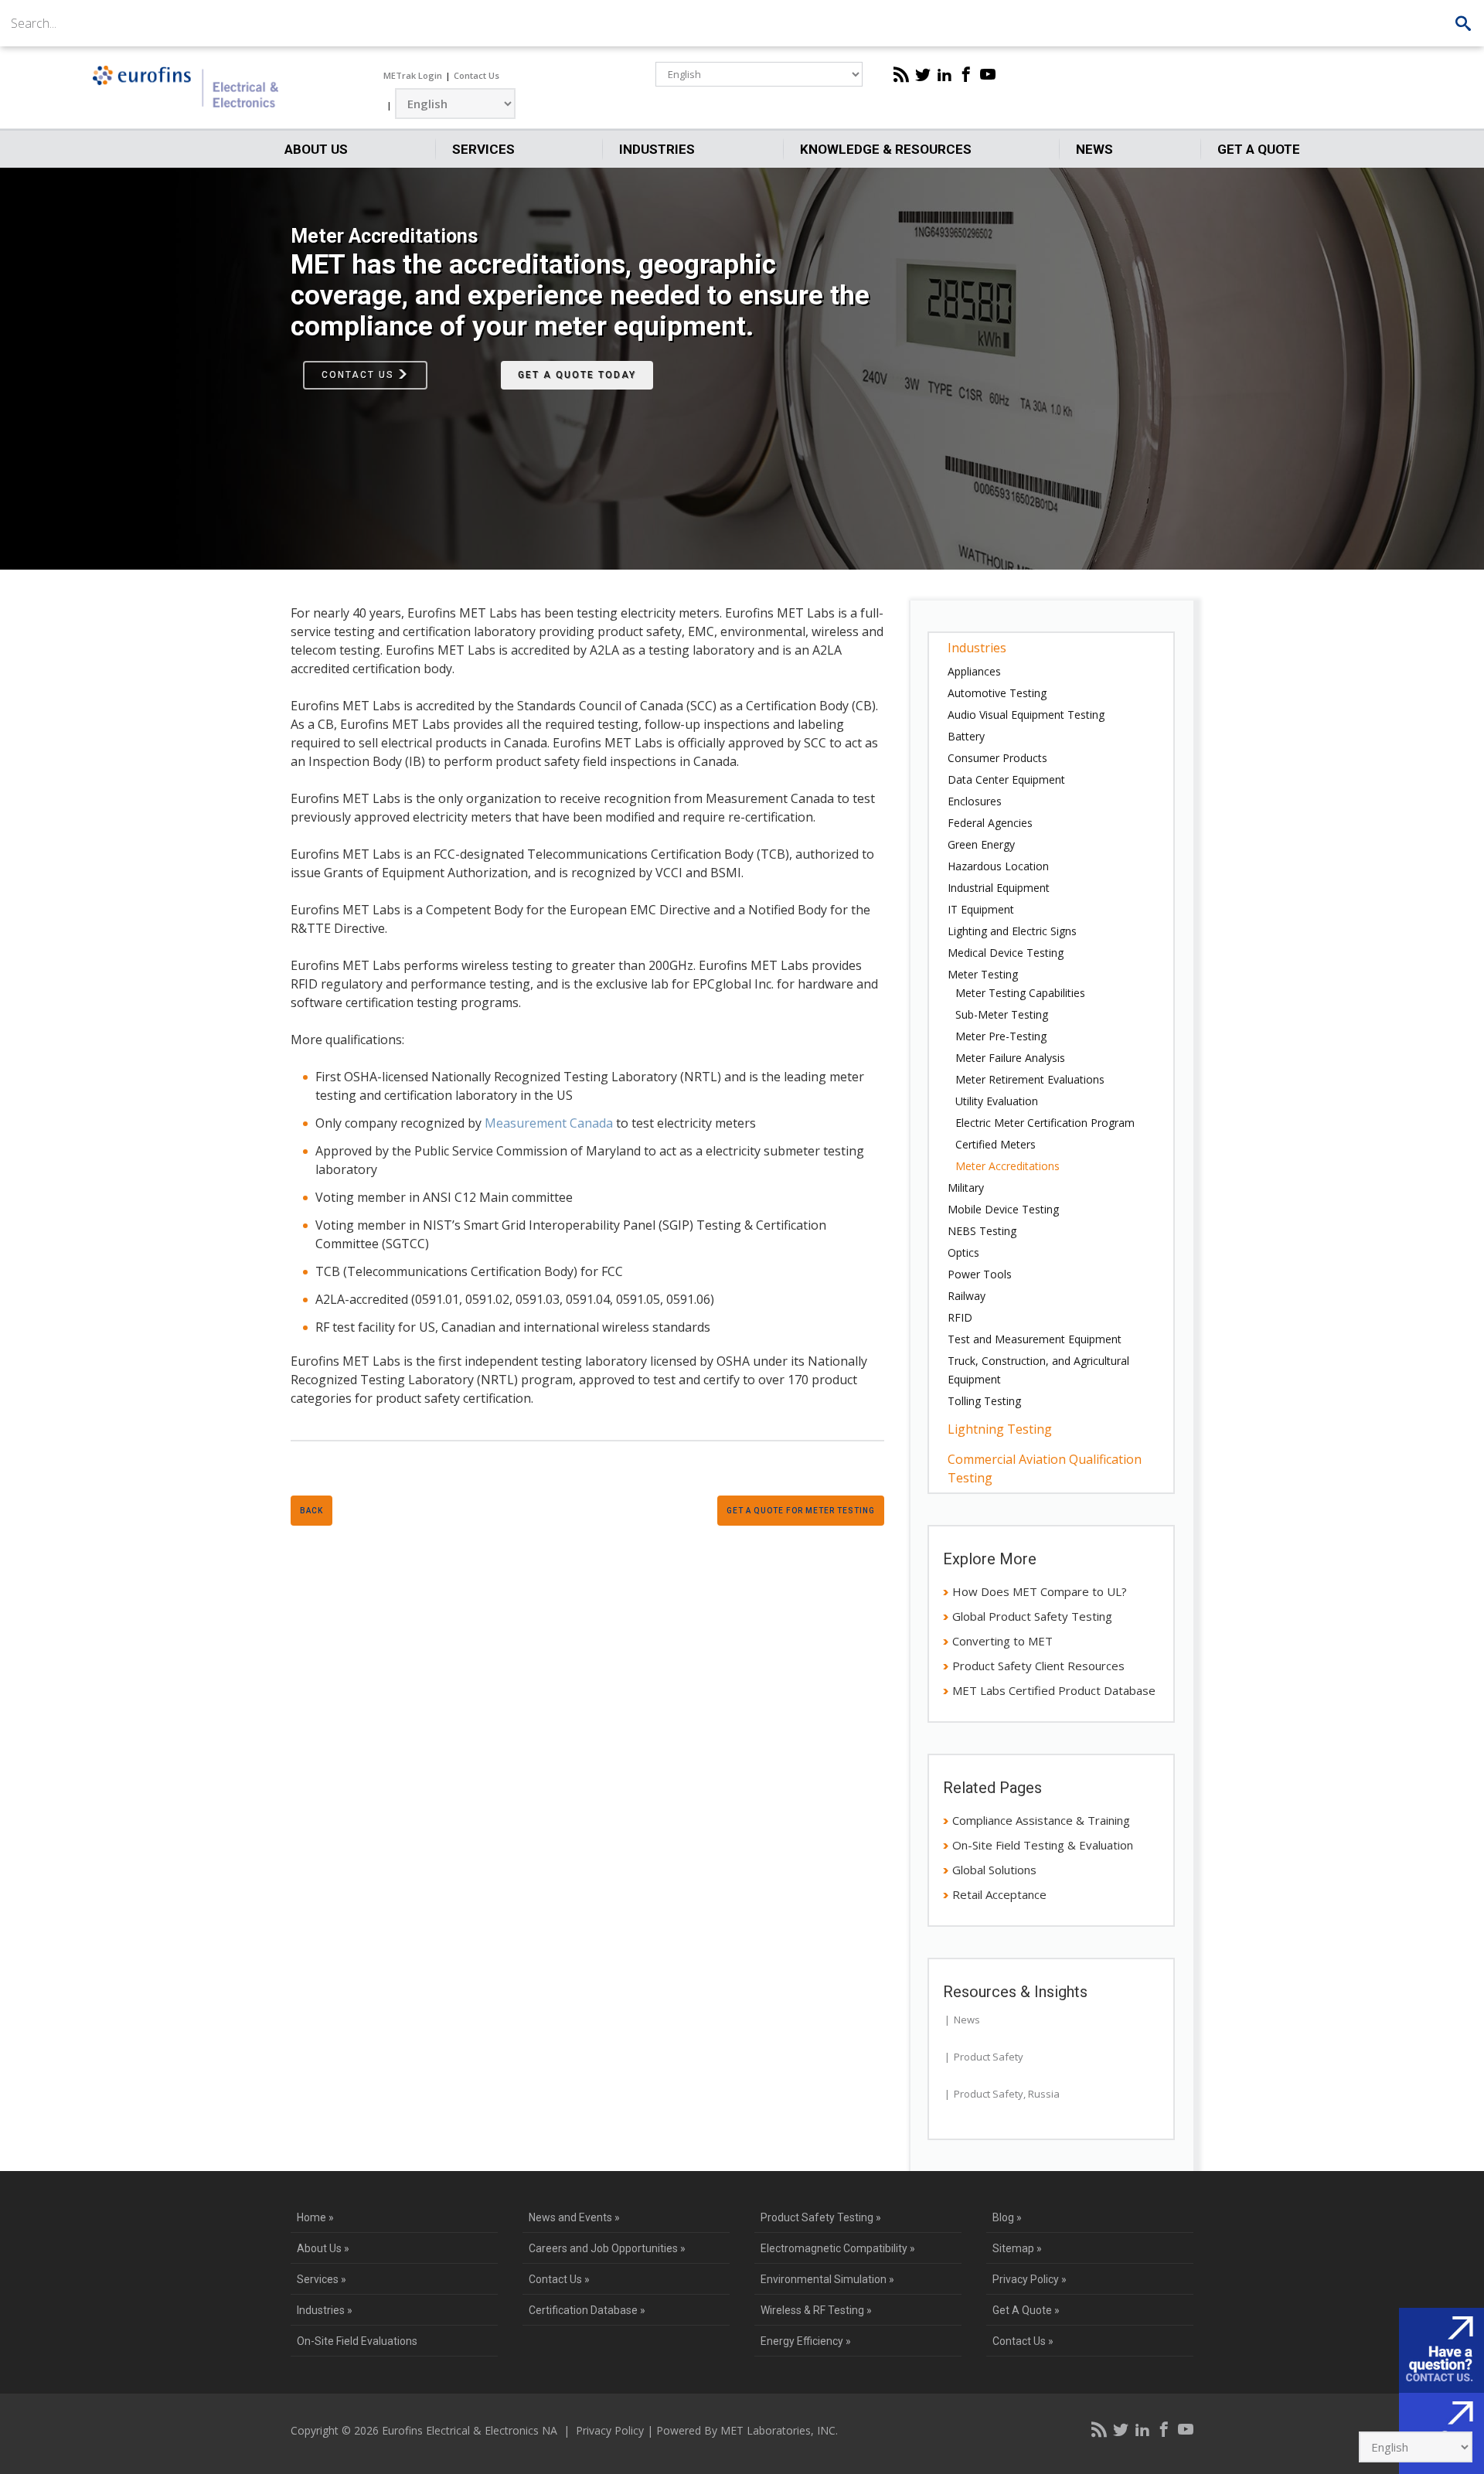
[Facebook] (966, 74)
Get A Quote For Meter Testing (801, 1511)
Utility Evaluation (997, 1101)
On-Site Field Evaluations (357, 2341)
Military (966, 1188)
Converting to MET (1002, 1641)
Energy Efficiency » (806, 2341)
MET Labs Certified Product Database (1054, 1690)
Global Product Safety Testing (1032, 1616)
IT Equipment (981, 909)
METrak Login (413, 75)
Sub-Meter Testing (1002, 1014)
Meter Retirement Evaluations (1030, 1079)
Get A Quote (1259, 149)
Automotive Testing (997, 693)
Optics (963, 1252)
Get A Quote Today (577, 375)
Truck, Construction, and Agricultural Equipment (1038, 1370)
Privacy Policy (610, 2430)
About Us (316, 149)
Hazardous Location (998, 866)
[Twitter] (923, 74)
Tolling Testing (984, 1401)
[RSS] (901, 74)
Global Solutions (994, 1870)
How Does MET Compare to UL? (1040, 1591)
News (1094, 149)
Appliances (974, 671)
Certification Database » (587, 2310)
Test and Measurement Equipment (1035, 1339)
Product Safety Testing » (821, 2217)
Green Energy (981, 844)
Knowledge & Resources (886, 149)
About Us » (323, 2248)
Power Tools (980, 1274)
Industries (657, 149)
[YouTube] (988, 74)
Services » (322, 2279)
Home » (315, 2217)
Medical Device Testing (1006, 953)
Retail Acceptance (999, 1894)
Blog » (1007, 2217)
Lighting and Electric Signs (1012, 931)
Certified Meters (996, 1144)
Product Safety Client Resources (1038, 1666)
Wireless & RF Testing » (816, 2310)
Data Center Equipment (1006, 779)
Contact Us (477, 75)
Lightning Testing (1000, 1429)
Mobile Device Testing (1003, 1209)
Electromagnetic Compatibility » (838, 2248)
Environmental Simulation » (827, 2279)
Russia (1044, 2094)
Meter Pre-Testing (1001, 1036)
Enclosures (975, 801)
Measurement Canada (549, 1123)
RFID (960, 1317)
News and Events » (574, 2217)
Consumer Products (997, 758)
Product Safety (989, 2057)
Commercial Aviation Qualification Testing (1045, 1468)
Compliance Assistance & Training (1041, 1820)
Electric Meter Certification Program (1045, 1123)
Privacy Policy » (1030, 2279)
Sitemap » (1017, 2248)
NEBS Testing (982, 1231)
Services (483, 149)
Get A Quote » (1026, 2310)
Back (311, 1511)
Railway (967, 1296)
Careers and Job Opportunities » (607, 2248)
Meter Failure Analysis (1010, 1058)
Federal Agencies (990, 823)
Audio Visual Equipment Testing (1026, 715)
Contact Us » (559, 2279)
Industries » (325, 2310)
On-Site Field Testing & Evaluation (1043, 1845)
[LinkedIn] (945, 74)
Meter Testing (983, 974)
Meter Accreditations (1007, 1166)
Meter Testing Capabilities (1020, 993)
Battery (966, 736)
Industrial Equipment (999, 888)
